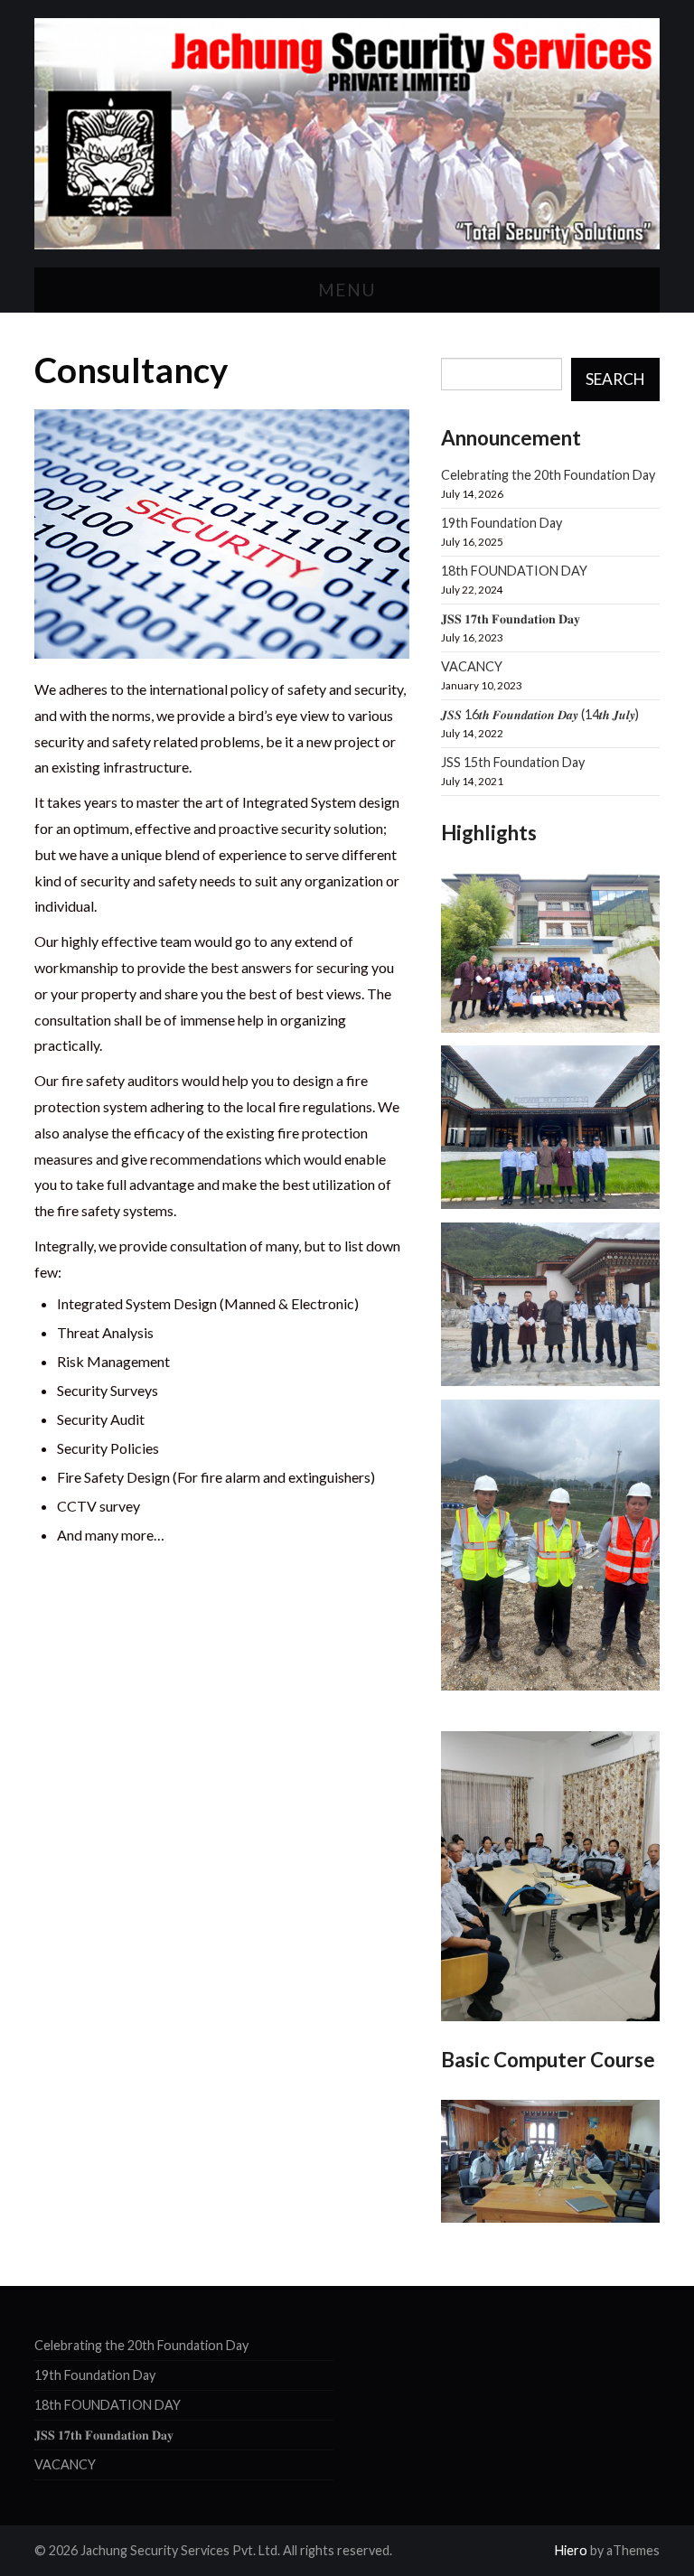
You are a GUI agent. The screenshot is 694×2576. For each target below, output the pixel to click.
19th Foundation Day (502, 523)
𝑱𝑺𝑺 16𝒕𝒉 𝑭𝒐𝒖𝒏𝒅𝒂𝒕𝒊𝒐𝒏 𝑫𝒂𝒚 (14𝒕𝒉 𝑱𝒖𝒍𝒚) (540, 714)
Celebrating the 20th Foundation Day (548, 475)
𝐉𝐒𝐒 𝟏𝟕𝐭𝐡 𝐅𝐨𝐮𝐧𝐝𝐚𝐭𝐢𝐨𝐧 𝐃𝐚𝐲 (511, 618)
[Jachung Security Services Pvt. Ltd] (347, 131)
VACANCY (472, 666)
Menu (347, 290)
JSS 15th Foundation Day (513, 762)
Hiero (571, 2550)
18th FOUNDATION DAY (514, 571)
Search (615, 379)
